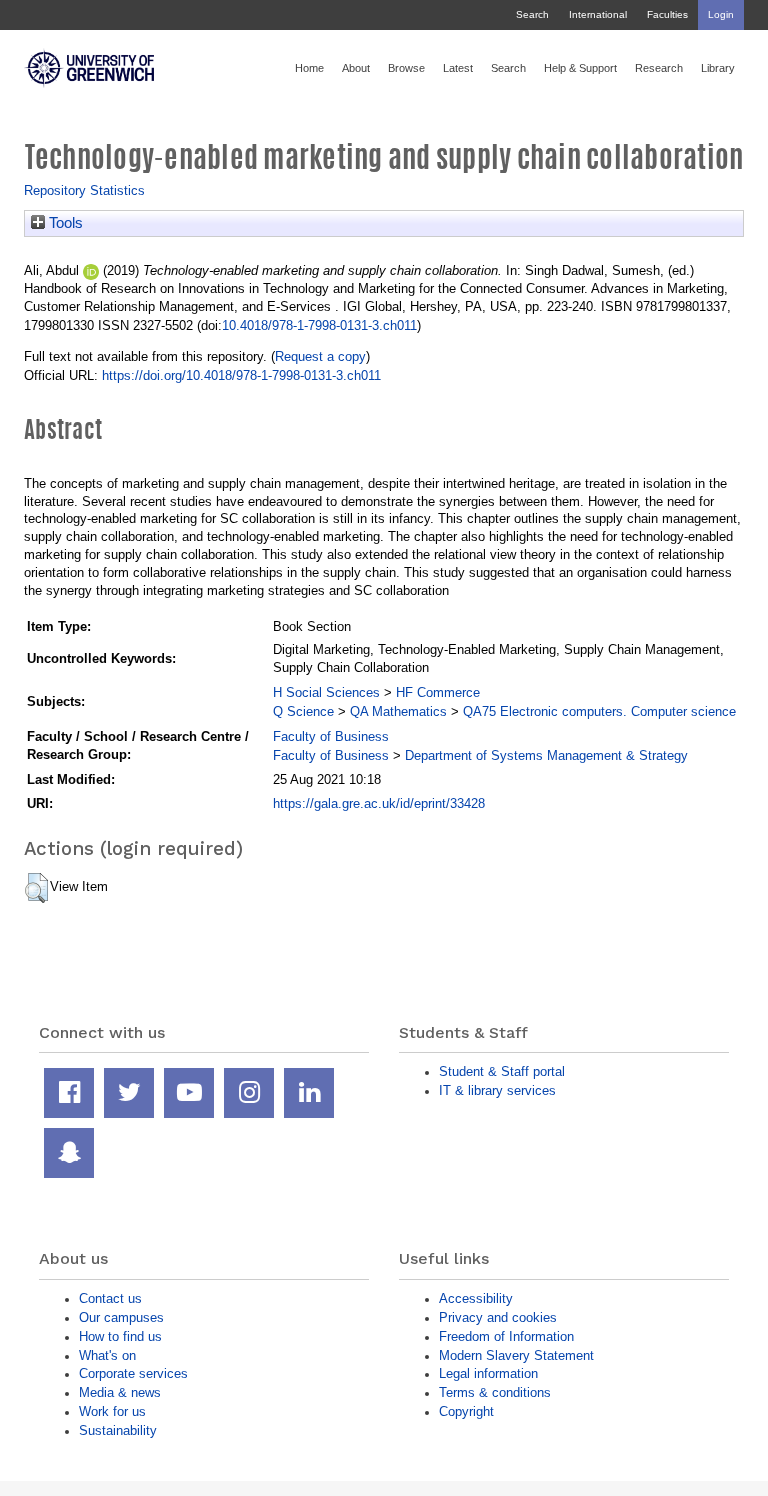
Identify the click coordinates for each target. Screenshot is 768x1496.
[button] (36, 888)
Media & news (120, 1392)
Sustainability (118, 1430)
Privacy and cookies (498, 1317)
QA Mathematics (398, 711)
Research (659, 68)
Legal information (488, 1373)
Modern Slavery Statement (516, 1355)
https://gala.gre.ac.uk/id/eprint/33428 (379, 803)
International (598, 14)
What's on (107, 1355)
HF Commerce (438, 692)
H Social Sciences (326, 692)
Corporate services (133, 1373)
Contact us (110, 1298)
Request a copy (320, 356)
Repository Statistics (84, 190)
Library (718, 68)
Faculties (667, 14)
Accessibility (476, 1298)
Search (532, 14)
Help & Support (580, 68)
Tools (64, 223)
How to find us (120, 1336)
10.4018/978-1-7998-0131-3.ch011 (319, 325)
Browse (406, 68)
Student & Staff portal (502, 1071)
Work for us (112, 1411)
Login (721, 14)
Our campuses (121, 1317)
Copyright (466, 1411)
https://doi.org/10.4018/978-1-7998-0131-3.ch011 (241, 375)
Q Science (303, 711)
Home (309, 68)
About (356, 68)
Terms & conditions (495, 1392)
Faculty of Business (331, 736)
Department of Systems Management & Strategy (546, 755)
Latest (458, 68)
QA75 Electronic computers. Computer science (599, 711)
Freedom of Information (506, 1336)
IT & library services (497, 1090)
